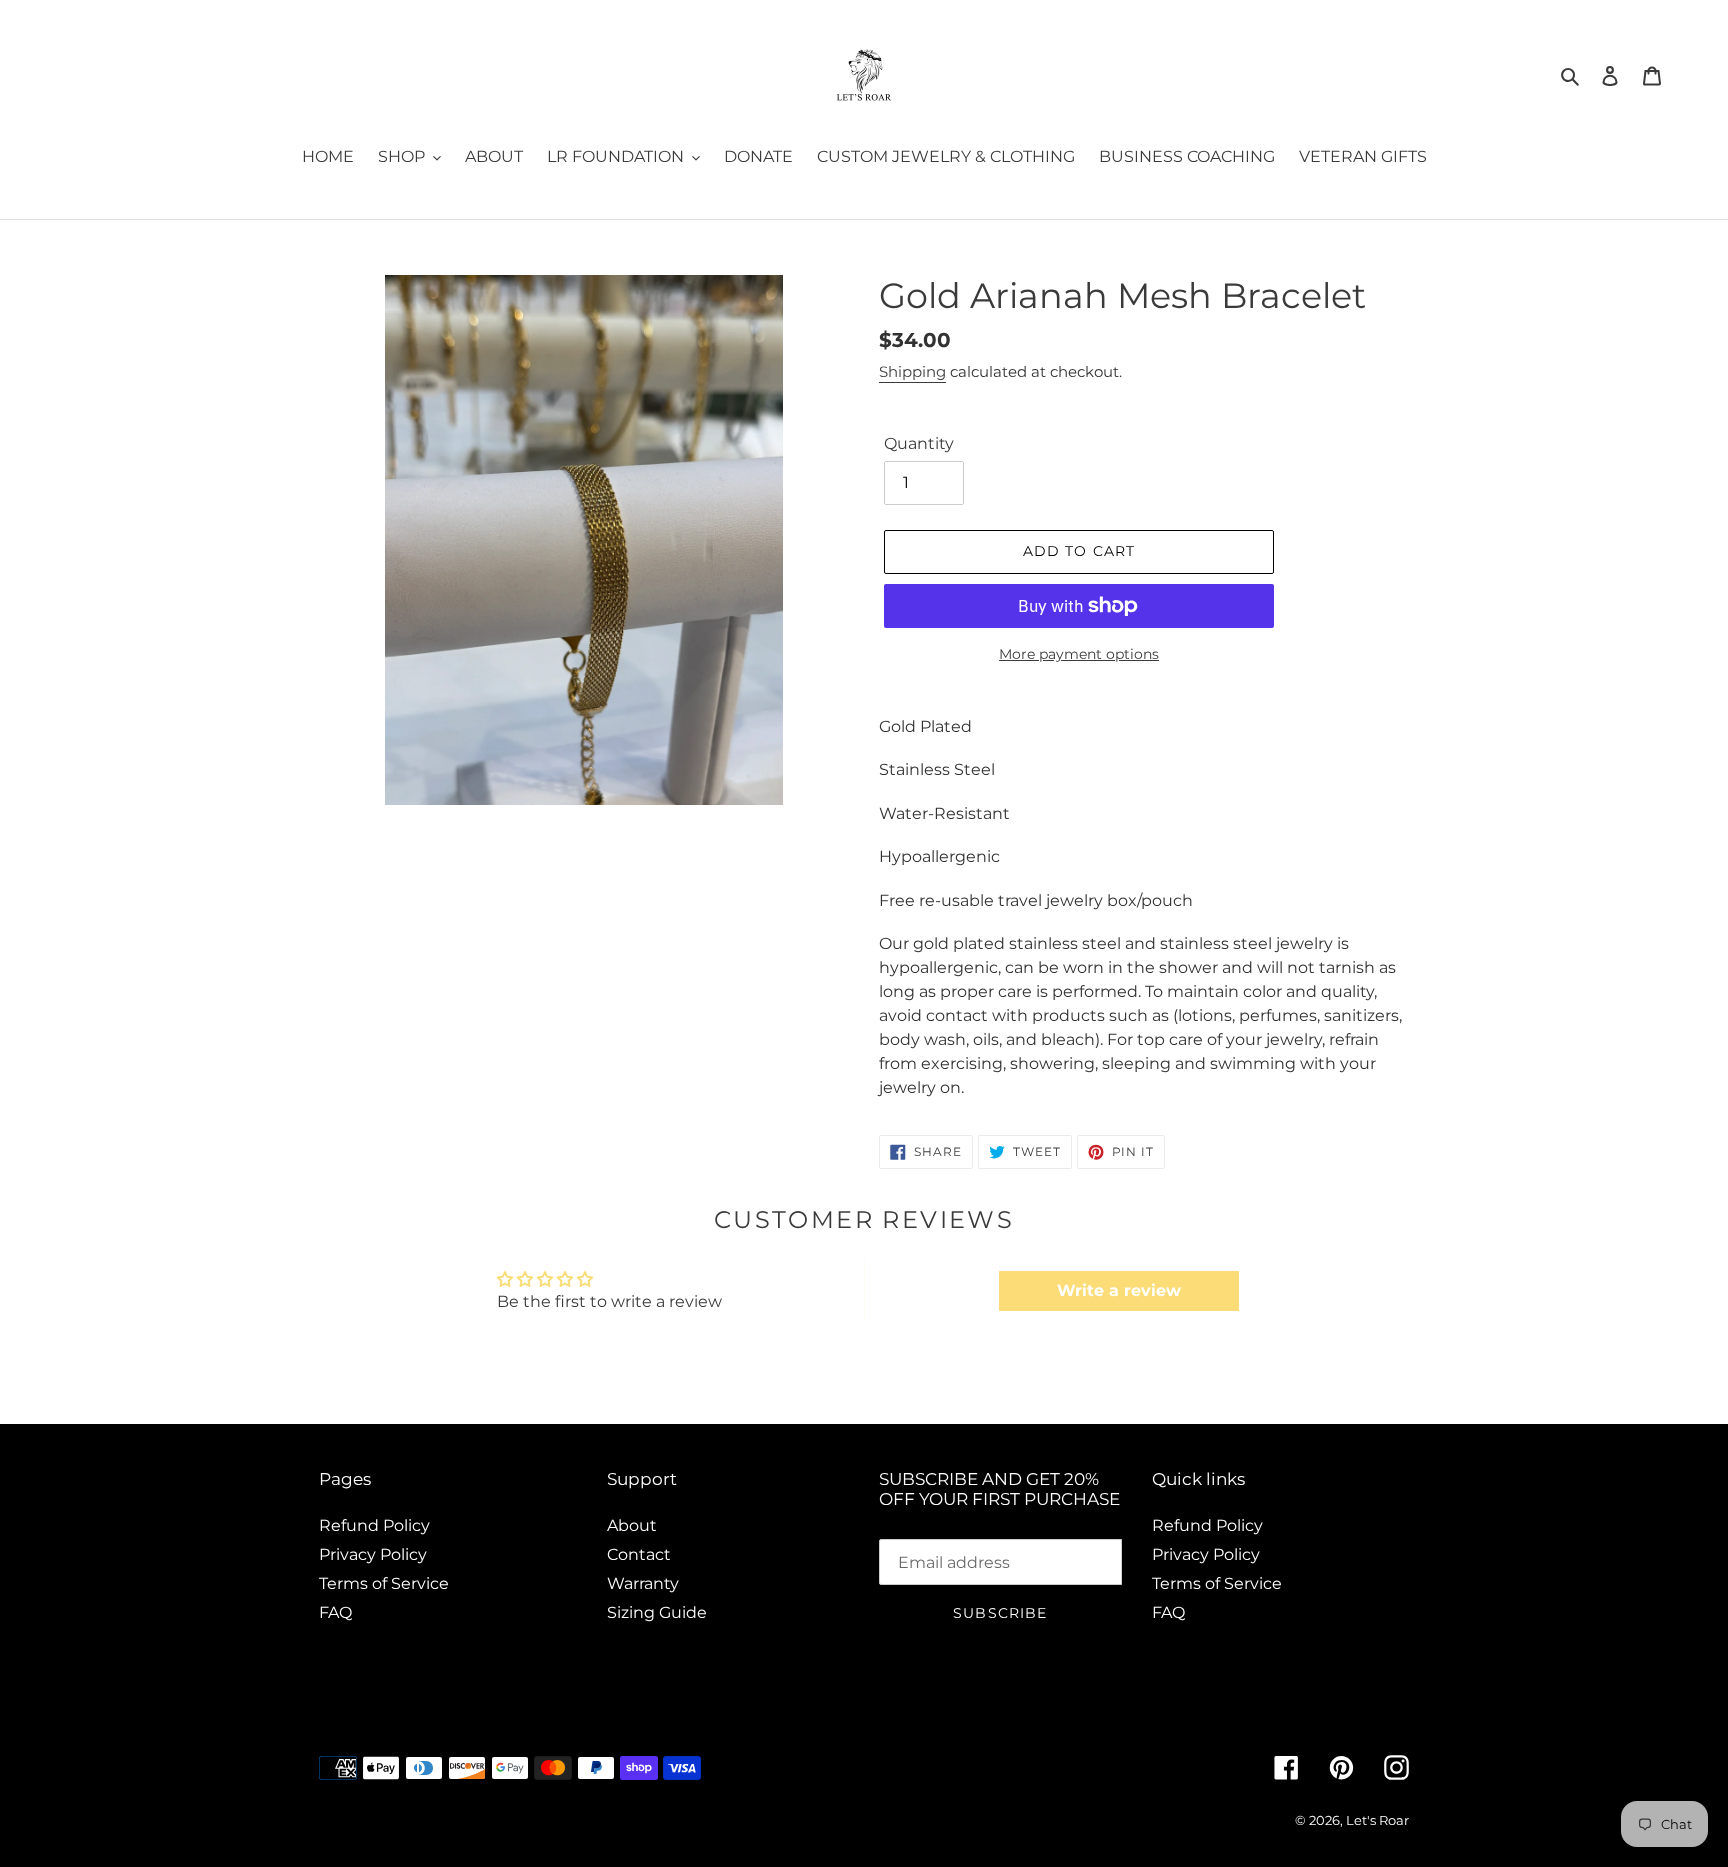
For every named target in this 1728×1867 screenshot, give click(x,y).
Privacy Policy (373, 1554)
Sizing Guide (657, 1612)
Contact (639, 1554)
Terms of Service (384, 1583)
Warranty (643, 1583)
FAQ (335, 1612)
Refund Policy (374, 1525)
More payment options (1079, 654)
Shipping (912, 371)
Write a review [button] (1119, 1290)
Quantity (919, 443)
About (632, 1525)
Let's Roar (1377, 1820)
